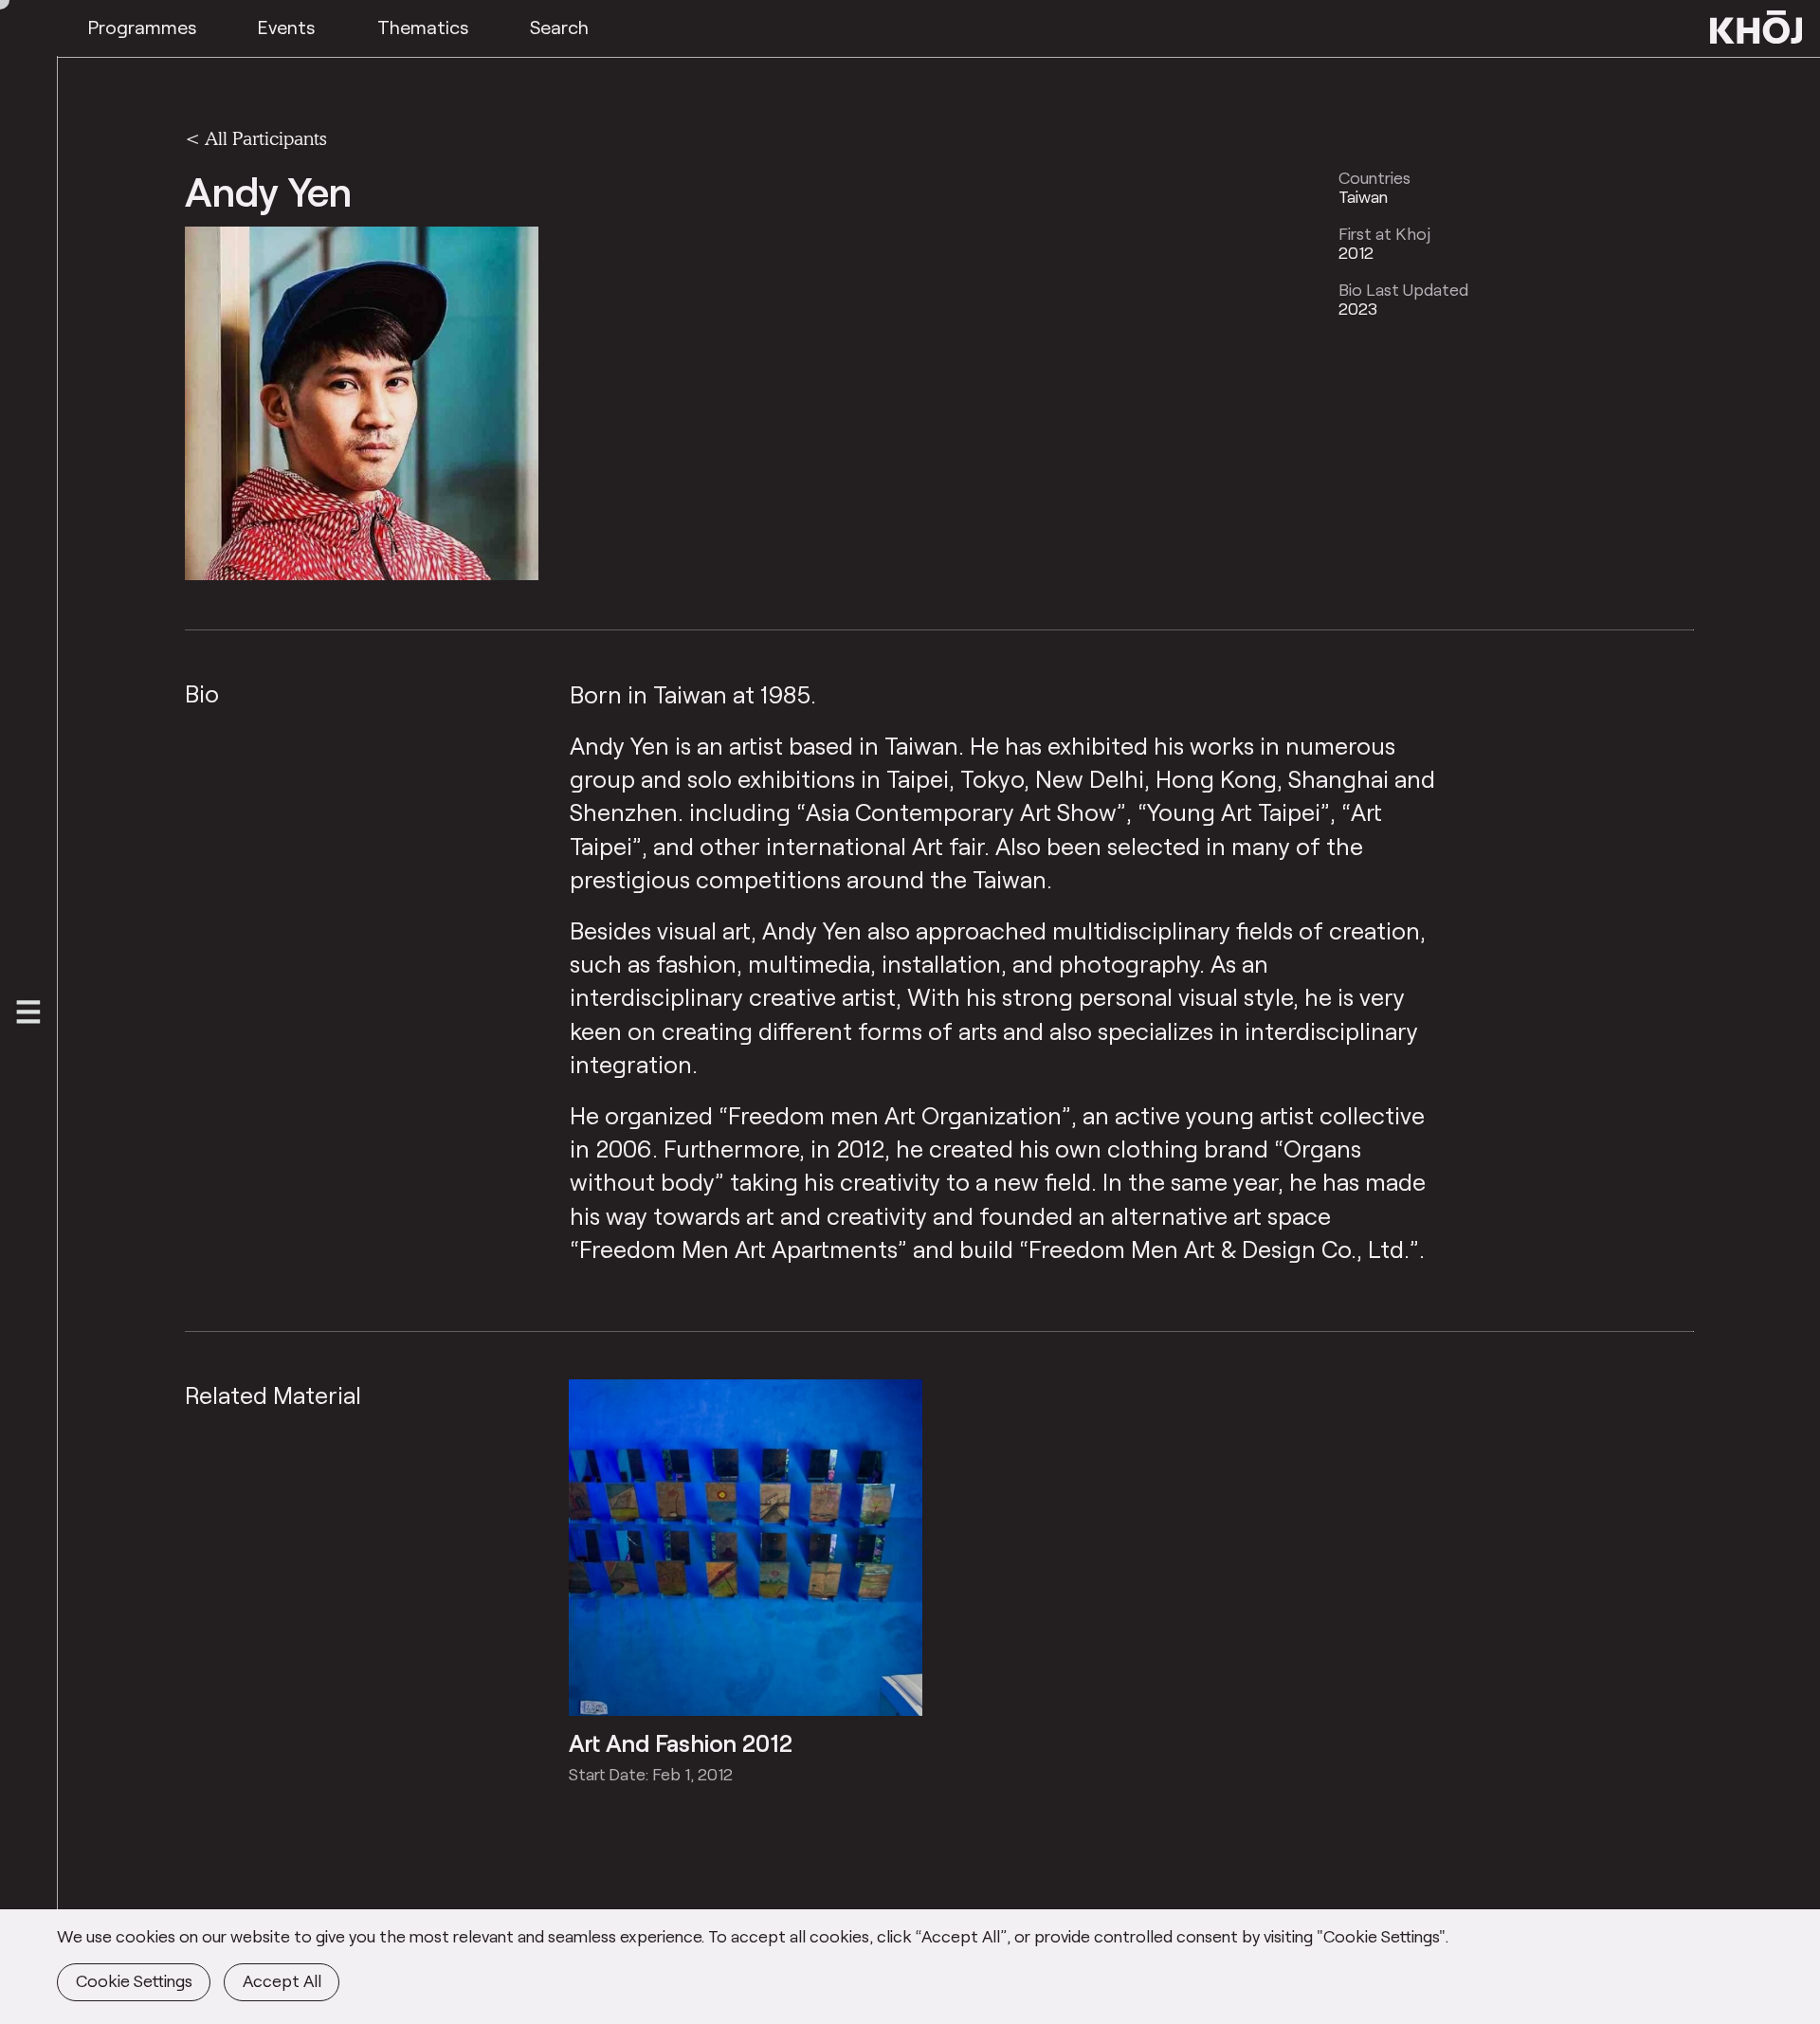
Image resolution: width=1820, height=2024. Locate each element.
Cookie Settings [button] (134, 1980)
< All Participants (255, 137)
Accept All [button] (282, 1980)
